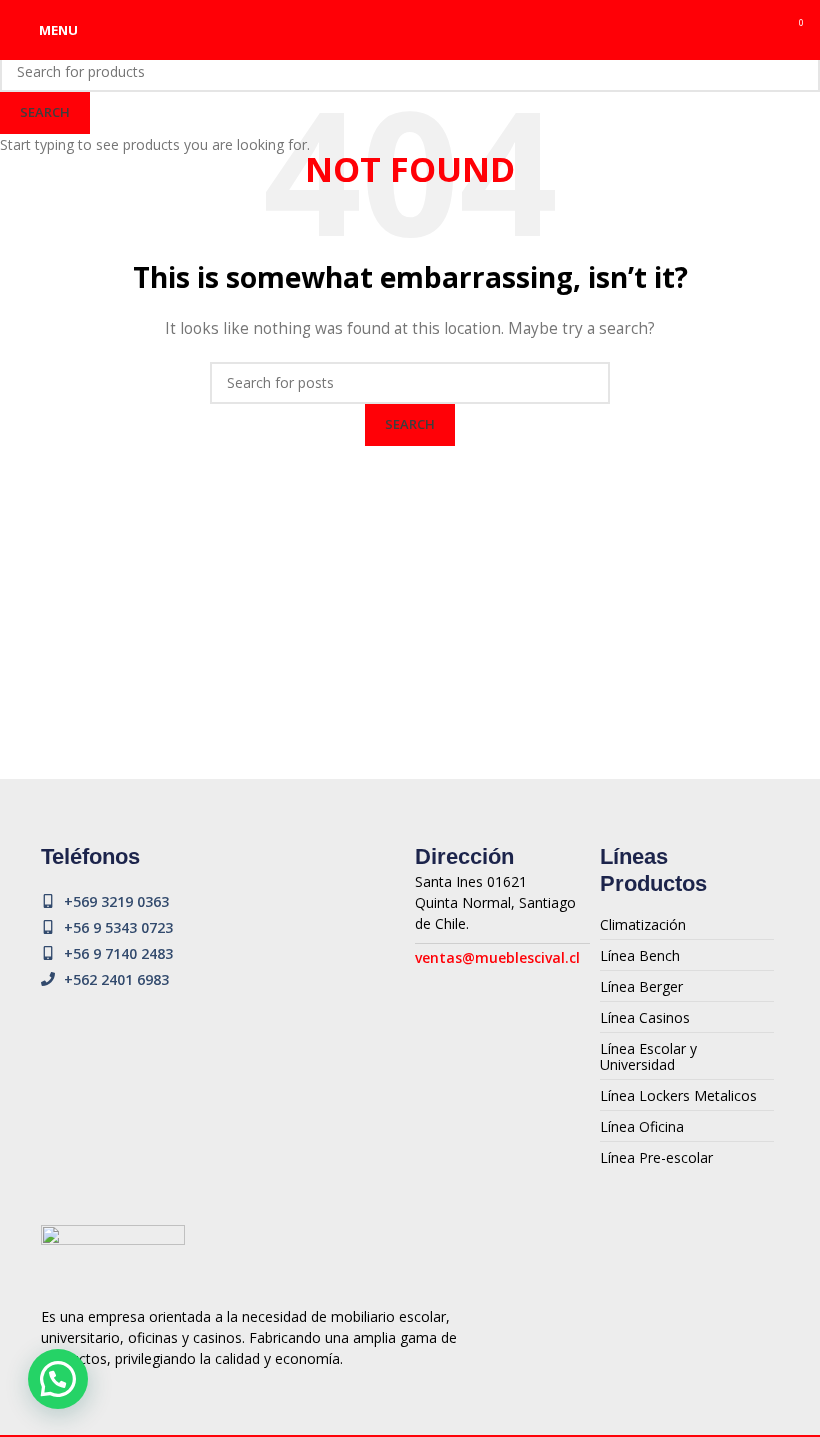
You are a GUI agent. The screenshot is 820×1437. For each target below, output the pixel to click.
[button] (58, 1379)
